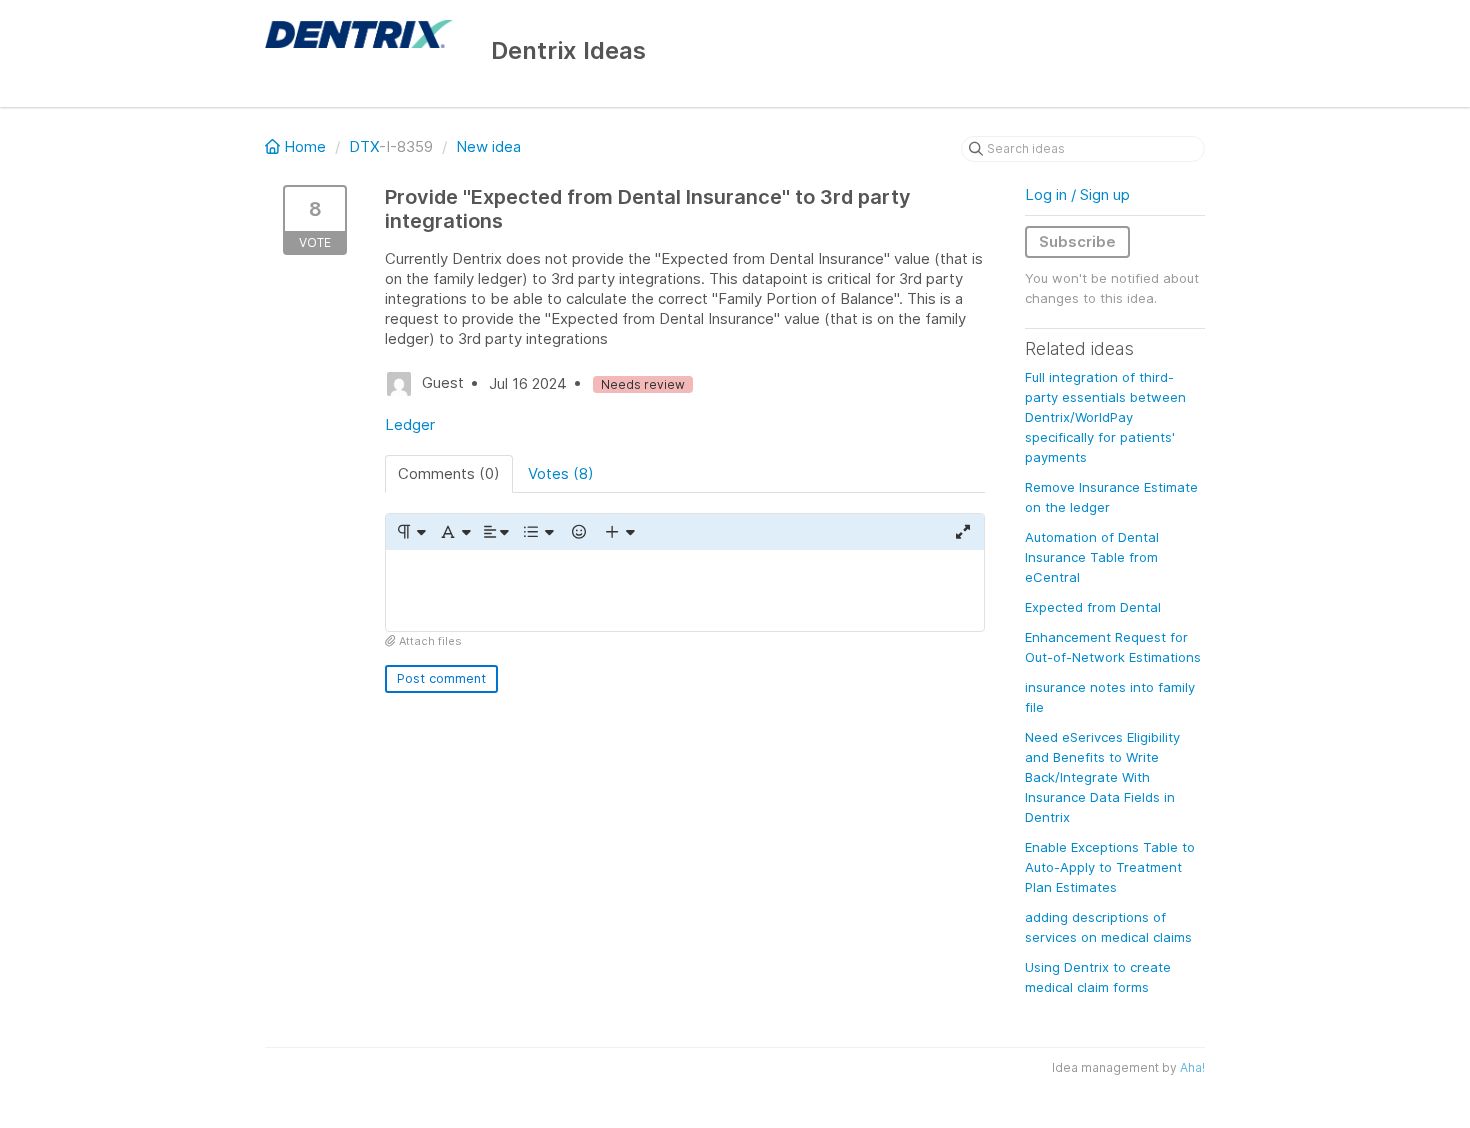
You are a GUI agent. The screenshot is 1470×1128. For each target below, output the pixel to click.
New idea (488, 146)
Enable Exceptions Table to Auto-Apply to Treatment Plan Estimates (1110, 867)
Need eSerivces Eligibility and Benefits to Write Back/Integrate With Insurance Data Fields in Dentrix (1102, 777)
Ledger (410, 424)
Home (305, 146)
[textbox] (685, 590)
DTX (364, 146)
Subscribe (1077, 241)
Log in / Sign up (1077, 194)
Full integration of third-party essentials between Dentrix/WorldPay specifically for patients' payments (1105, 417)
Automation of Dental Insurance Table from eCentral (1092, 557)
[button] (410, 532)
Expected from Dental (1093, 607)
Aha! (1192, 1067)
